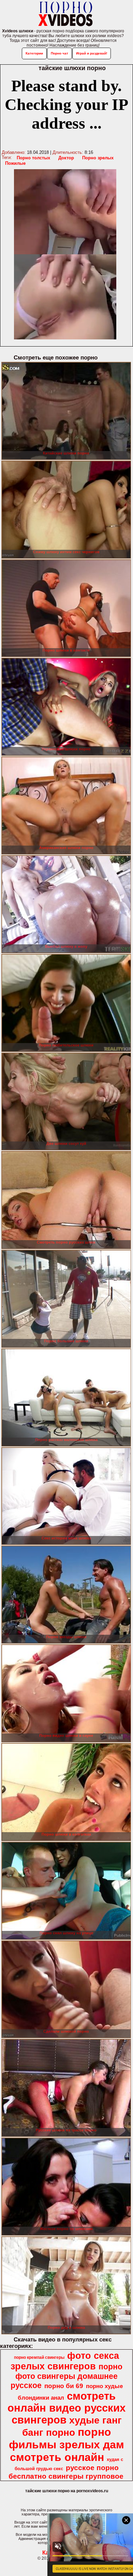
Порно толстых (33, 158)
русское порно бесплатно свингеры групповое (66, 2472)
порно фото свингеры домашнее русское (67, 2376)
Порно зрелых (98, 158)
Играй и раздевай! (92, 53)
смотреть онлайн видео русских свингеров (66, 2408)
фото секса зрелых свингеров (65, 2361)
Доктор (66, 158)
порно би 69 (64, 2386)
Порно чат (60, 53)
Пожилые (15, 163)
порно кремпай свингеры (39, 2357)
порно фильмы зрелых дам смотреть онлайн (66, 2445)
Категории (34, 53)
